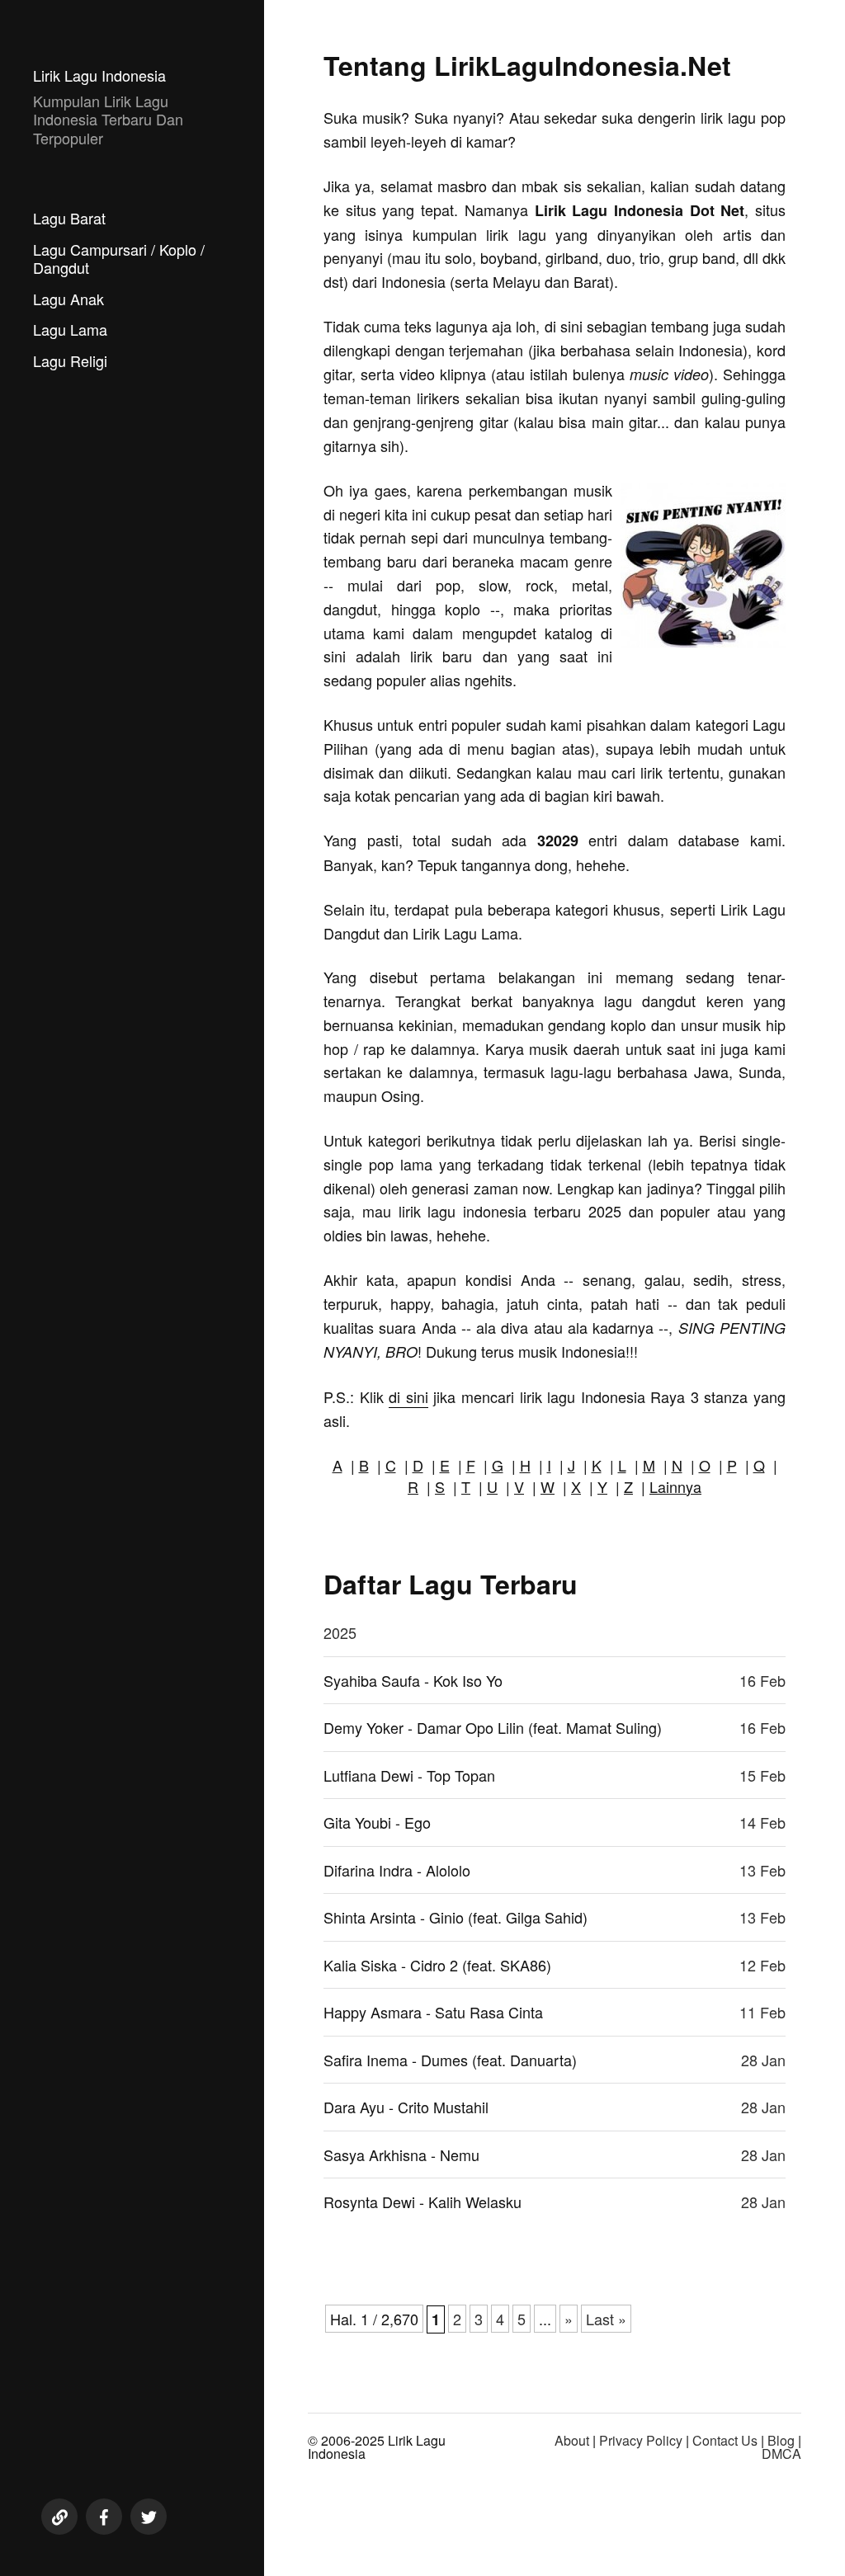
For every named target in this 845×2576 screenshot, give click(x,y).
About (572, 2440)
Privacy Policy (641, 2440)
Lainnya (675, 1486)
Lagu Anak (68, 299)
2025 (340, 1632)
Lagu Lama (70, 329)
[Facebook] (104, 2517)
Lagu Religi (70, 360)
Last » (606, 2319)
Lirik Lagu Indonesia (99, 75)
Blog (781, 2440)
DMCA (781, 2454)
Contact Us (725, 2440)
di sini (408, 1396)
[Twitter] (149, 2517)
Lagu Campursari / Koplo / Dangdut (119, 259)
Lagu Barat (69, 218)
